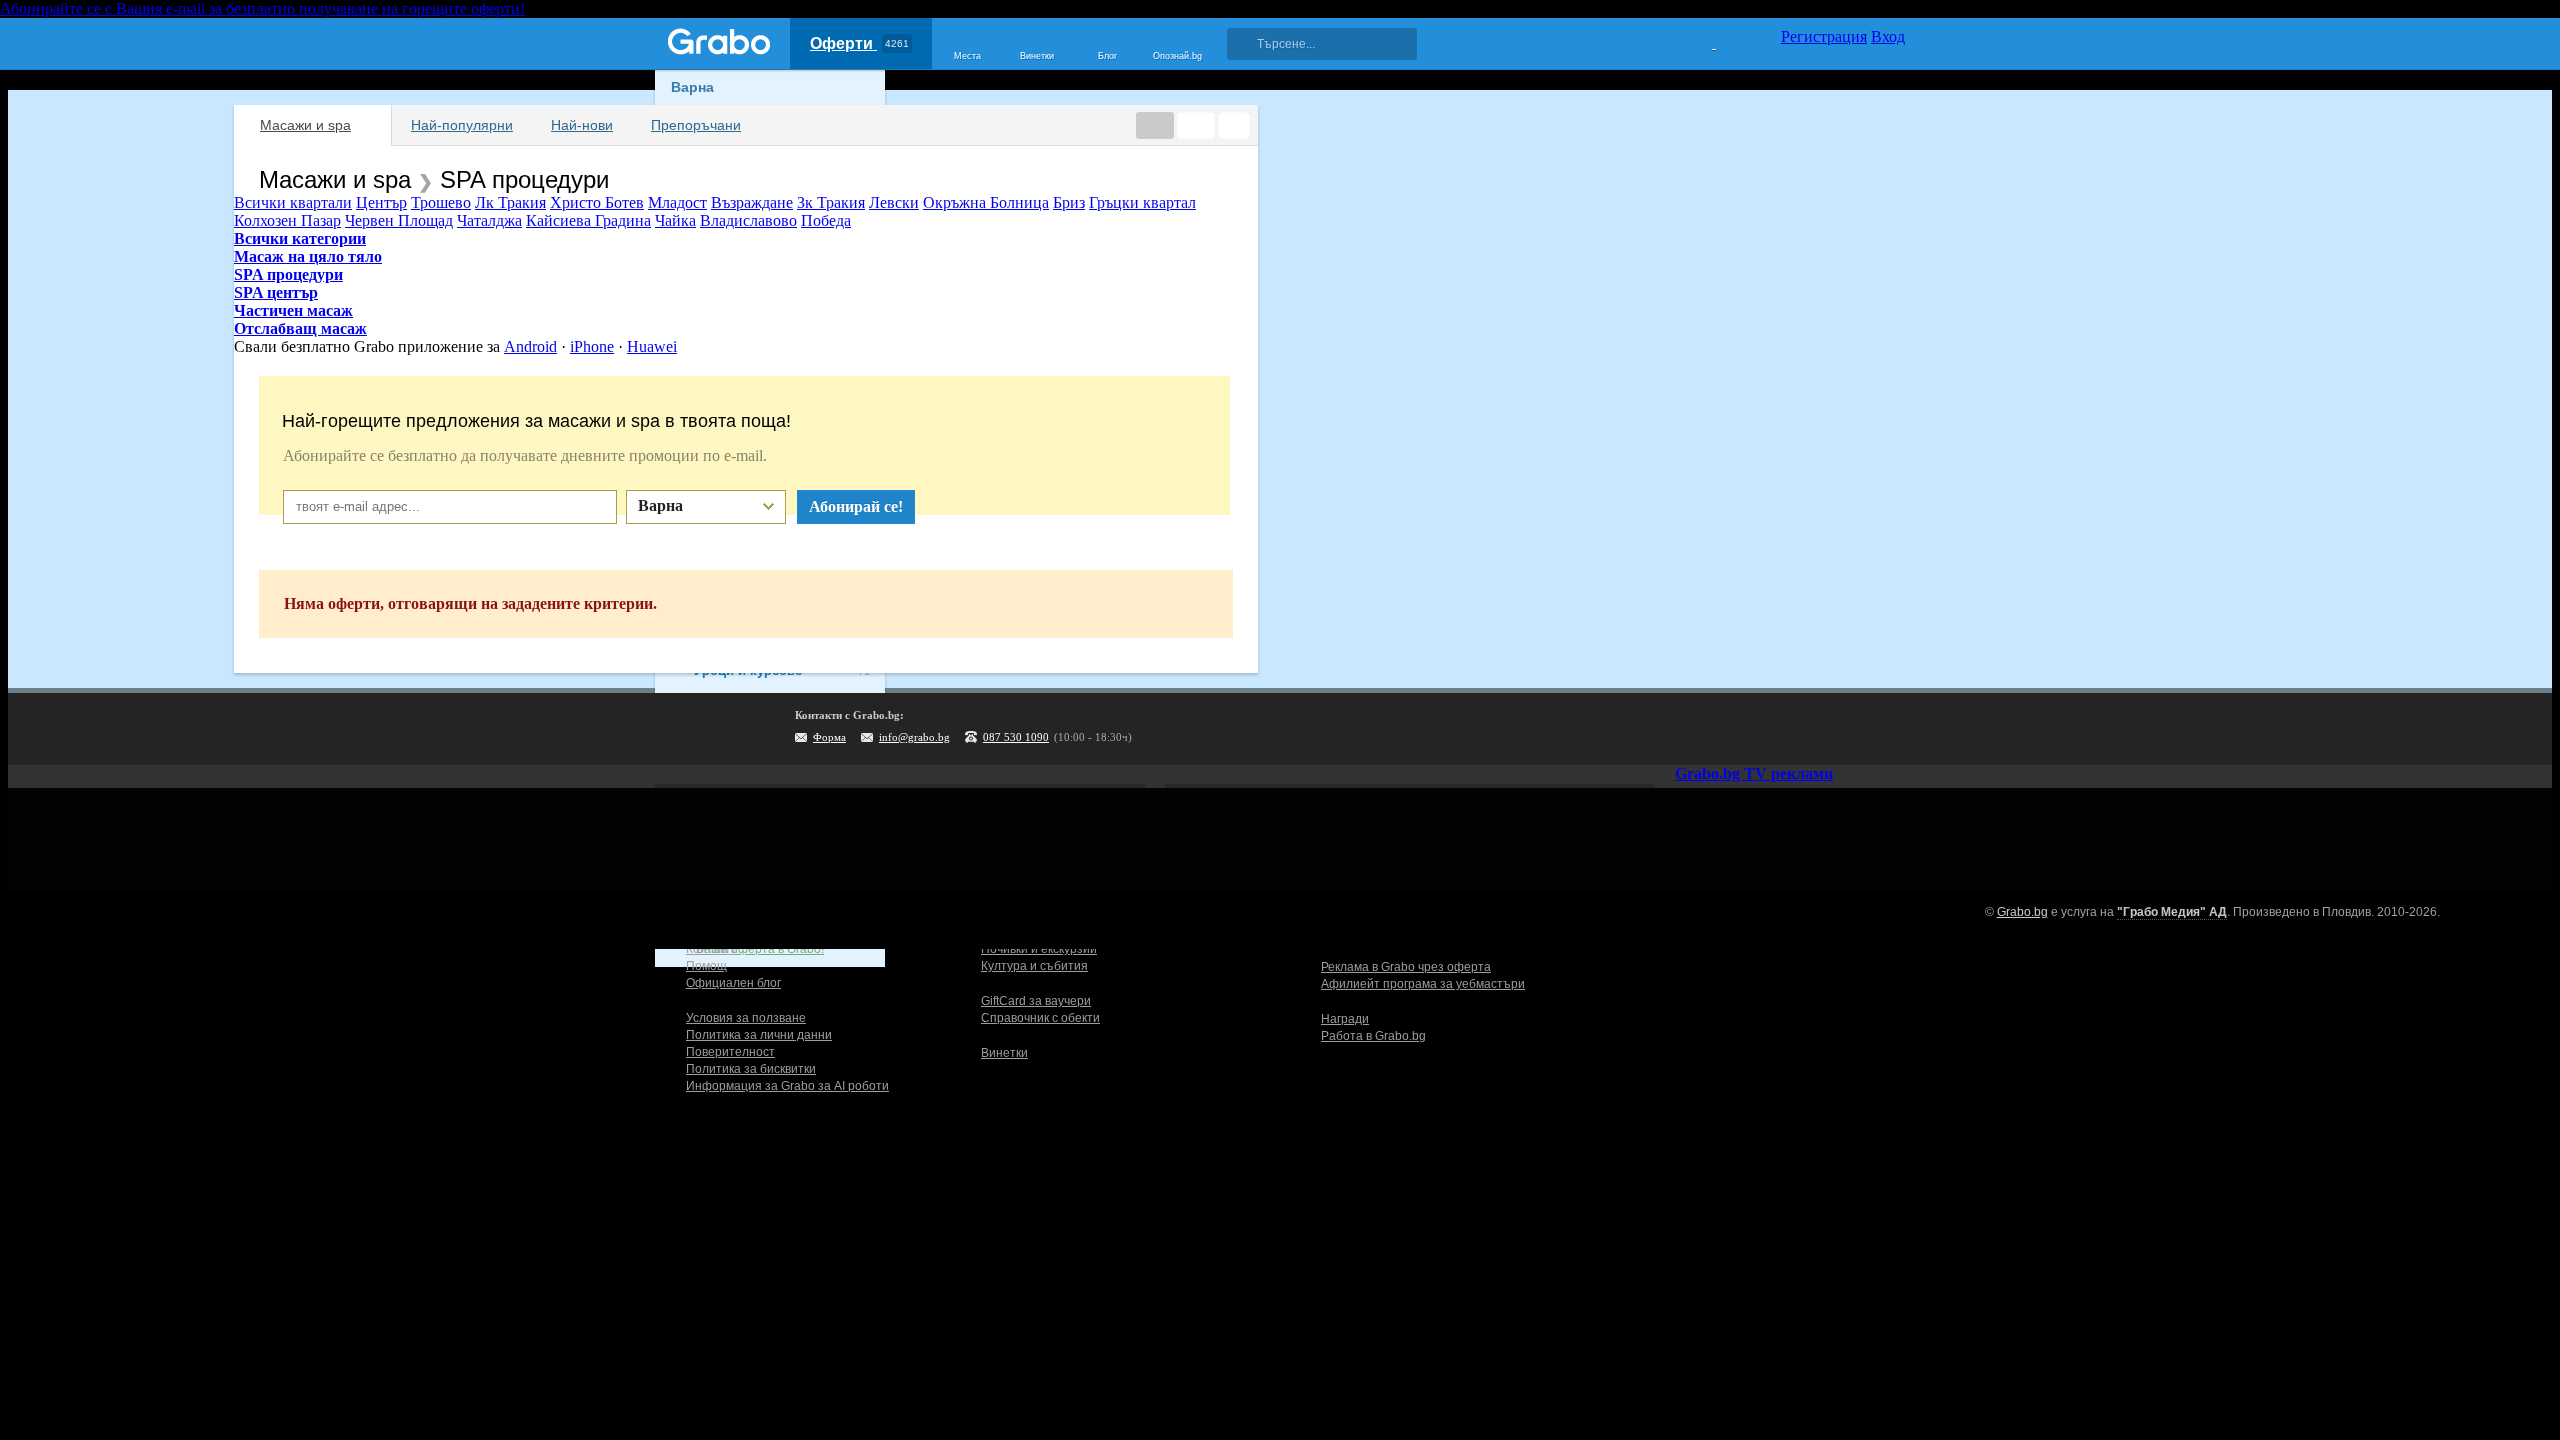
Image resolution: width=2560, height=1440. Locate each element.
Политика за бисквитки (751, 1069)
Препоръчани (696, 125)
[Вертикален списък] (1196, 125)
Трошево (441, 202)
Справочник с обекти (1040, 1018)
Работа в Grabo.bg (1373, 1036)
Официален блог (733, 983)
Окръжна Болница (986, 202)
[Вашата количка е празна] (1701, 41)
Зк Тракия (831, 202)
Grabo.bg (2022, 912)
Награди (1345, 1019)
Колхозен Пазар (287, 220)
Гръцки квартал (1142, 202)
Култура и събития (1034, 966)
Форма (829, 737)
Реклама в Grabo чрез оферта (1406, 967)
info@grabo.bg (914, 737)
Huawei (652, 346)
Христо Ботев (597, 202)
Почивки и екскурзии (1039, 949)
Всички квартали (293, 202)
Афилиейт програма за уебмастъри (1423, 984)
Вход (1888, 36)
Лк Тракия (510, 202)
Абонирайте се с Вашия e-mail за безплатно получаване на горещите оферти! (262, 8)
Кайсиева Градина (588, 220)
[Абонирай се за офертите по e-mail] (1767, 729)
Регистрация (1824, 36)
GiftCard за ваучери (1036, 1001)
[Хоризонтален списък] (1155, 125)
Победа (826, 220)
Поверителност (730, 1052)
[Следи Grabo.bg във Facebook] (1890, 729)
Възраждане (752, 202)
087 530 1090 (1016, 737)
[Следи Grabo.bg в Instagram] (1808, 729)
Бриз (1069, 202)
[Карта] (1234, 125)
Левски (894, 202)
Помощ (706, 966)
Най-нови (582, 125)
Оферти (859, 43)
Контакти (712, 949)
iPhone (592, 346)
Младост (677, 202)
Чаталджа (489, 220)
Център (381, 202)
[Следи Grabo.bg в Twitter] (1849, 729)
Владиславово (748, 220)
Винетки (1004, 1053)
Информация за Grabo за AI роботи (787, 1086)
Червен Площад (399, 220)
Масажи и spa (305, 125)
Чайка (675, 220)
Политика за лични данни (759, 1035)
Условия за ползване (746, 1018)
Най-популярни (462, 125)
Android (530, 346)
